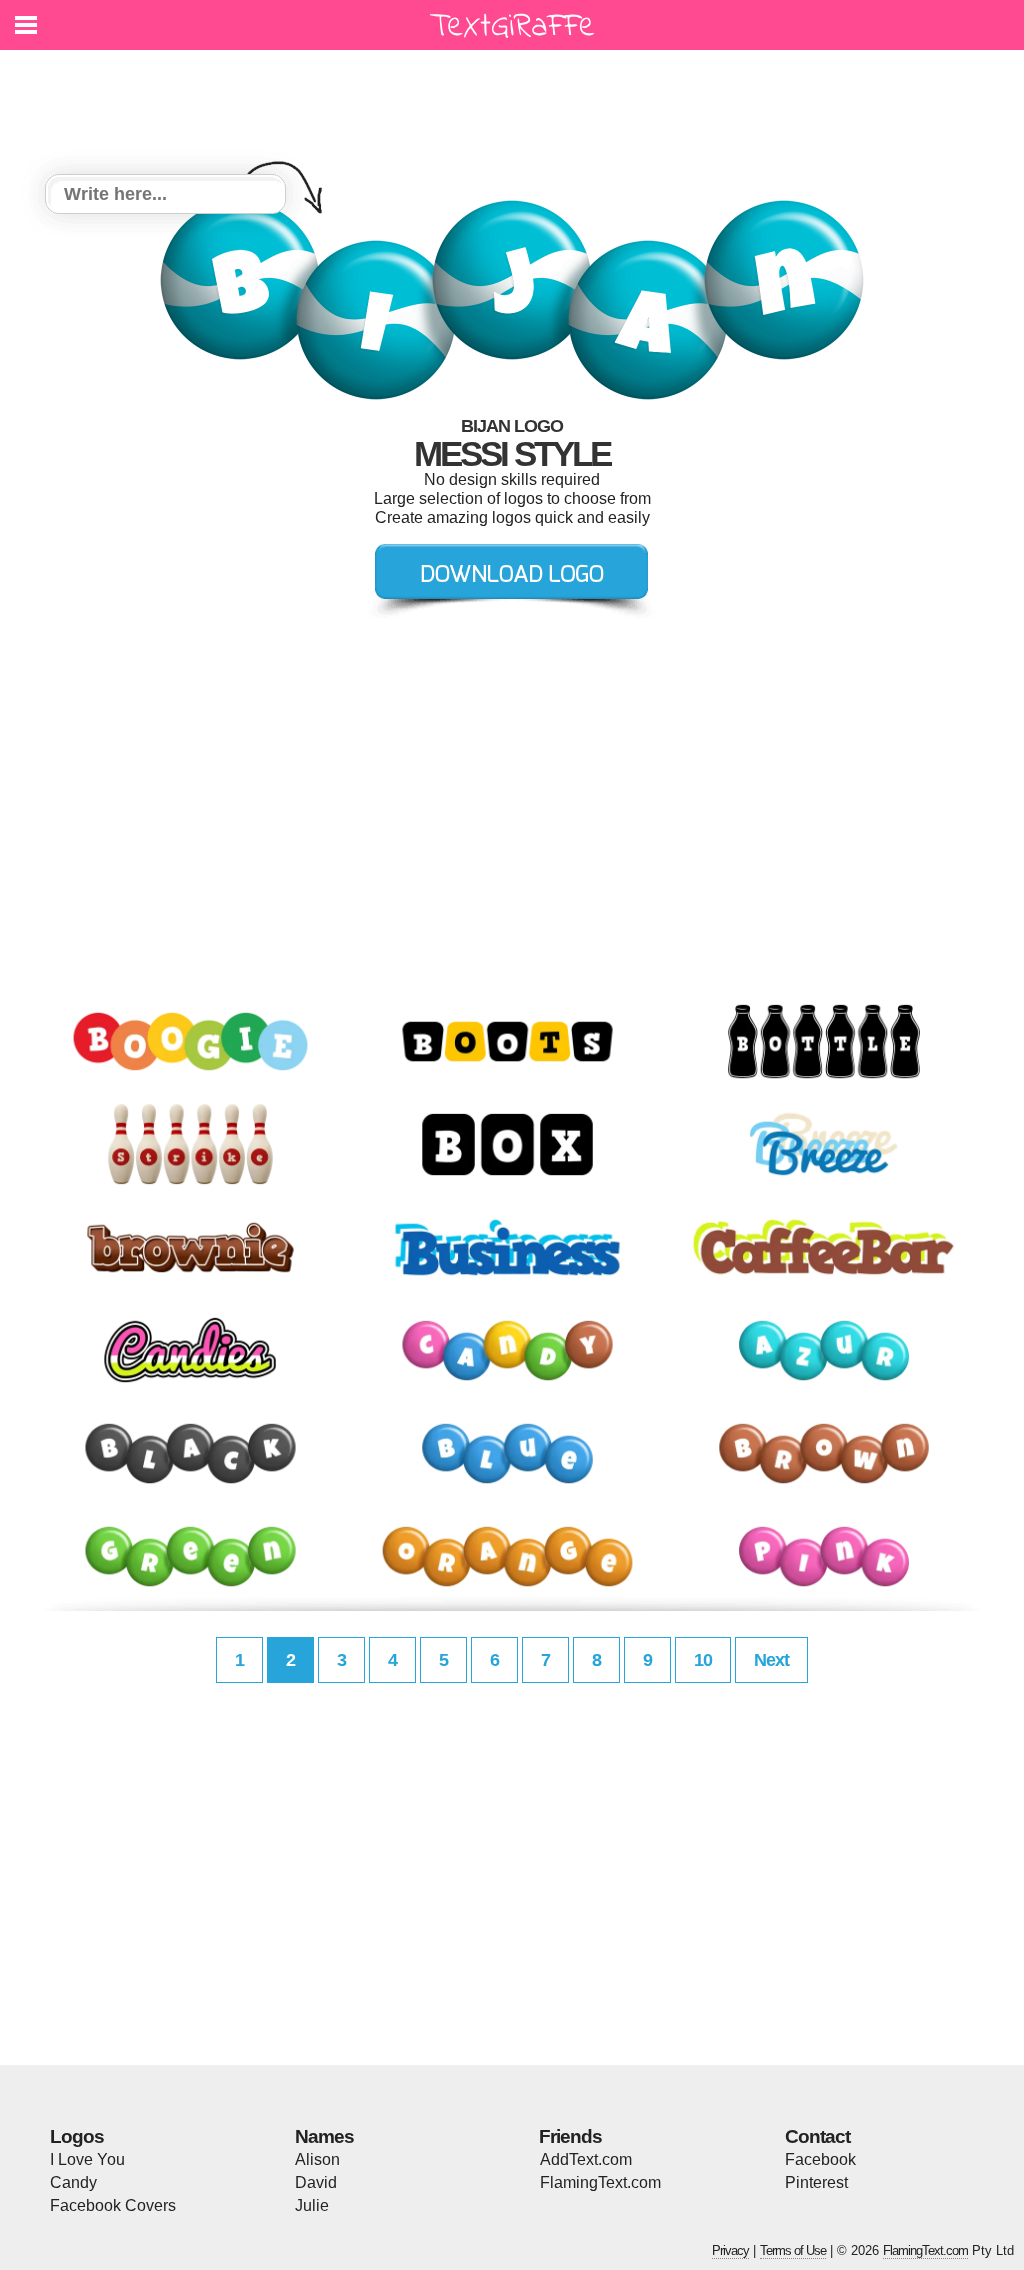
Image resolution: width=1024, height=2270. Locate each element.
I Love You (87, 2159)
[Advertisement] (517, 100)
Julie (312, 2205)
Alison (317, 2159)
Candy (73, 2182)
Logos (77, 2136)
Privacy (730, 2250)
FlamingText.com (600, 2182)
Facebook (820, 2159)
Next (771, 1660)
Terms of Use (793, 2250)
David (316, 2182)
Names (324, 2136)
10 (703, 1660)
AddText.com (586, 2159)
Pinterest (816, 2182)
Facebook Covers (113, 2205)
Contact (817, 2136)
